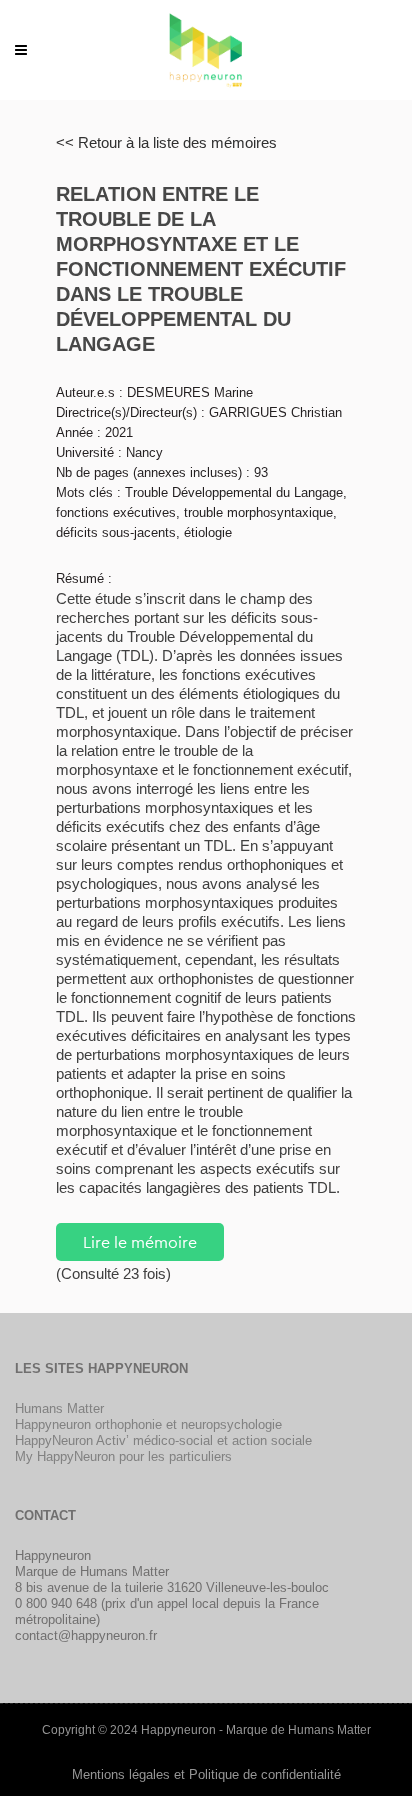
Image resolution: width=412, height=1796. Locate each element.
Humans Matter (59, 1408)
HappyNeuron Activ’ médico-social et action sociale (163, 1440)
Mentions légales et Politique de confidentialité (206, 1774)
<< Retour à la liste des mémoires (166, 142)
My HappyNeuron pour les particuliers (123, 1456)
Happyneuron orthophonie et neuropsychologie (148, 1424)
